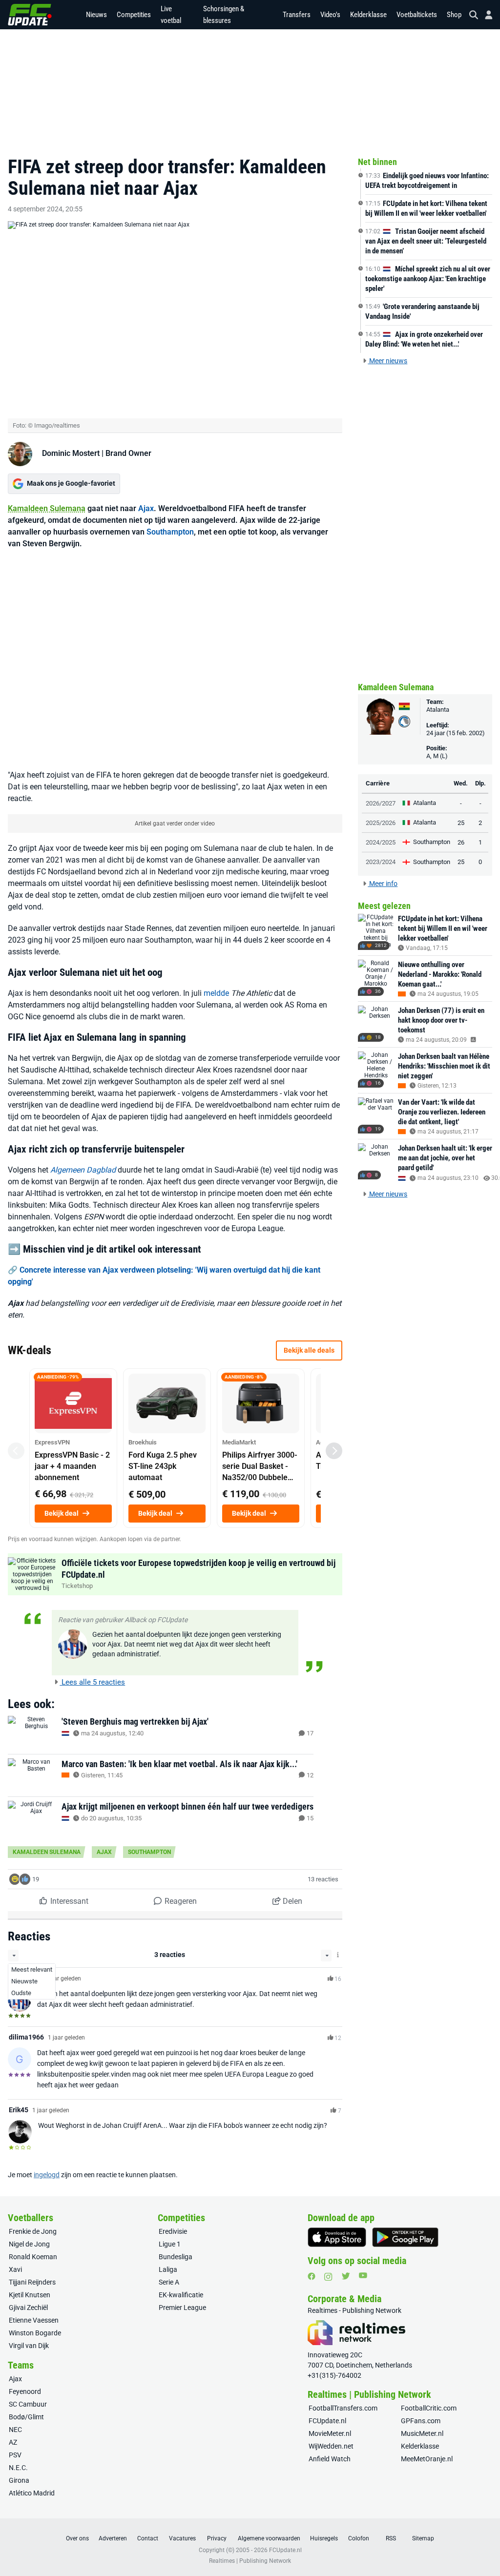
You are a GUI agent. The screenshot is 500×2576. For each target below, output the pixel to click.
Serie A (169, 2282)
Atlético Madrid (32, 2493)
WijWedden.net (331, 2446)
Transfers (297, 15)
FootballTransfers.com (343, 2408)
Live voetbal (171, 15)
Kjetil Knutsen (30, 2295)
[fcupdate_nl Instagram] (328, 2277)
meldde (216, 993)
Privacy (217, 2538)
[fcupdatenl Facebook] (312, 2276)
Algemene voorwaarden (269, 2538)
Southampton (170, 532)
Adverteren (113, 2538)
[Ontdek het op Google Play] (405, 2237)
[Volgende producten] (334, 1451)
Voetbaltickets (417, 15)
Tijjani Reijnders (32, 2282)
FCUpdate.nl (327, 2421)
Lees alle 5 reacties (92, 1682)
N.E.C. (18, 2468)
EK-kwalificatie (181, 2295)
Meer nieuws (387, 361)
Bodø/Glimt (26, 2417)
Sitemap (423, 2538)
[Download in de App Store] (337, 2237)
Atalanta (438, 710)
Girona (19, 2480)
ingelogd (47, 2175)
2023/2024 (381, 862)
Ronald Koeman (33, 2257)
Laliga (168, 2269)
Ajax (146, 508)
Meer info (383, 884)
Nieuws (96, 15)
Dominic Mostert (71, 453)
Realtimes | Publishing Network (250, 2561)
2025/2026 (381, 823)
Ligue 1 (170, 2244)
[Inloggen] (485, 15)
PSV (15, 2455)
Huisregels (324, 2538)
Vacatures (182, 2538)
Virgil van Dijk (29, 2346)
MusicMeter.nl (422, 2433)
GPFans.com (421, 2421)
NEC (15, 2430)
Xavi (15, 2269)
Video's (330, 15)
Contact (148, 2538)
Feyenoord (25, 2391)
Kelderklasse (368, 15)
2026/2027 (381, 803)
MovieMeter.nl (330, 2433)
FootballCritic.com (429, 2408)
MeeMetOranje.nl (427, 2459)
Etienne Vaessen (34, 2320)
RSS (391, 2538)
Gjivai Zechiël (28, 2308)
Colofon (359, 2538)
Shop (454, 15)
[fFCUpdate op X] (346, 2276)
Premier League (182, 2308)
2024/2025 (381, 842)
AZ (13, 2442)
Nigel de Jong (29, 2244)
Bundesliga (176, 2257)
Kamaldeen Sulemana (47, 508)
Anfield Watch (330, 2459)
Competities (134, 15)
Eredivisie (173, 2231)
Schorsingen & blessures (224, 15)
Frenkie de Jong (33, 2231)
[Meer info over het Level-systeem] (338, 1955)
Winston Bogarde (35, 2333)
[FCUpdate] (30, 15)
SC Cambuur (28, 2404)
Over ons (77, 2538)
